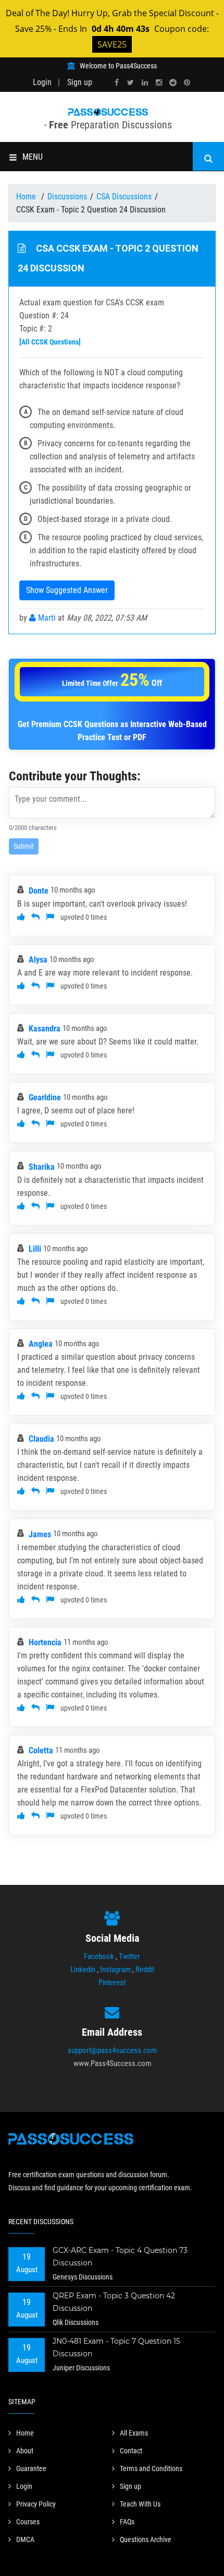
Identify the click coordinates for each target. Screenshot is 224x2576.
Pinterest (112, 1983)
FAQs (127, 2522)
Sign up (80, 82)
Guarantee (31, 2468)
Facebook (99, 1956)
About (25, 2451)
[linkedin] (145, 83)
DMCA (25, 2539)
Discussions (67, 197)
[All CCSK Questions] (50, 342)
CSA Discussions (124, 197)
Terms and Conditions (151, 2468)
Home (27, 197)
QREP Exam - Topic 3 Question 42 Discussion (114, 2302)
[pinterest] (187, 83)
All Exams (134, 2433)
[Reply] (35, 917)
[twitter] (131, 83)
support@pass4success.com (112, 2050)
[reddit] (173, 83)
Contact (131, 2451)
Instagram (115, 1969)
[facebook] (117, 83)
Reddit (145, 1969)
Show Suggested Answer (67, 590)
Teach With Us (140, 2504)
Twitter (129, 1956)
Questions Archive (146, 2539)
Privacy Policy (36, 2504)
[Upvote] (21, 917)
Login (42, 82)
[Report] (50, 917)
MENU (33, 157)
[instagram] (159, 83)
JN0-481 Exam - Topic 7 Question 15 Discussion (116, 2347)
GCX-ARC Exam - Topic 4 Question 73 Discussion (120, 2257)
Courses (28, 2522)
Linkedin (83, 1969)
